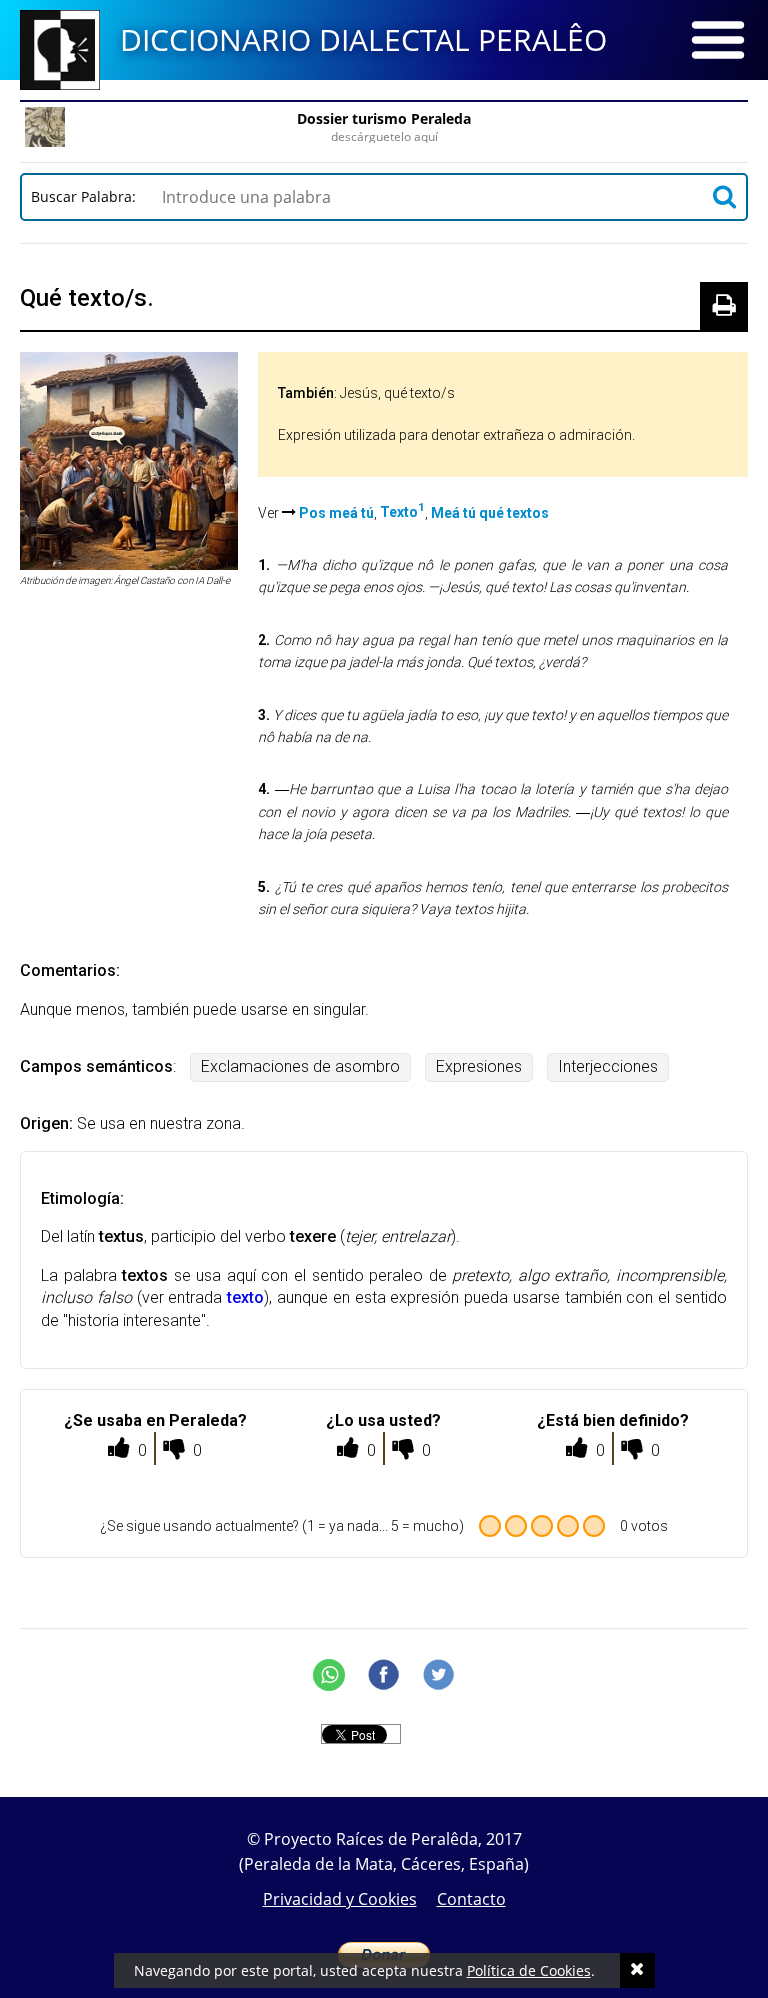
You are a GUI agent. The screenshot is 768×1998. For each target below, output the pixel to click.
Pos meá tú (336, 512)
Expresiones (479, 1066)
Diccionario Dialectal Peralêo (363, 39)
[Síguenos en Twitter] (439, 1675)
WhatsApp (329, 1675)
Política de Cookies (529, 1970)
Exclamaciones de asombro (300, 1066)
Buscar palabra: (87, 196)
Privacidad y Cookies (340, 1899)
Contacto (471, 1899)
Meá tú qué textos (490, 512)
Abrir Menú (718, 40)
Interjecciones (608, 1066)
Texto (402, 512)
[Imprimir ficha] (724, 306)
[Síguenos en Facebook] (384, 1675)
